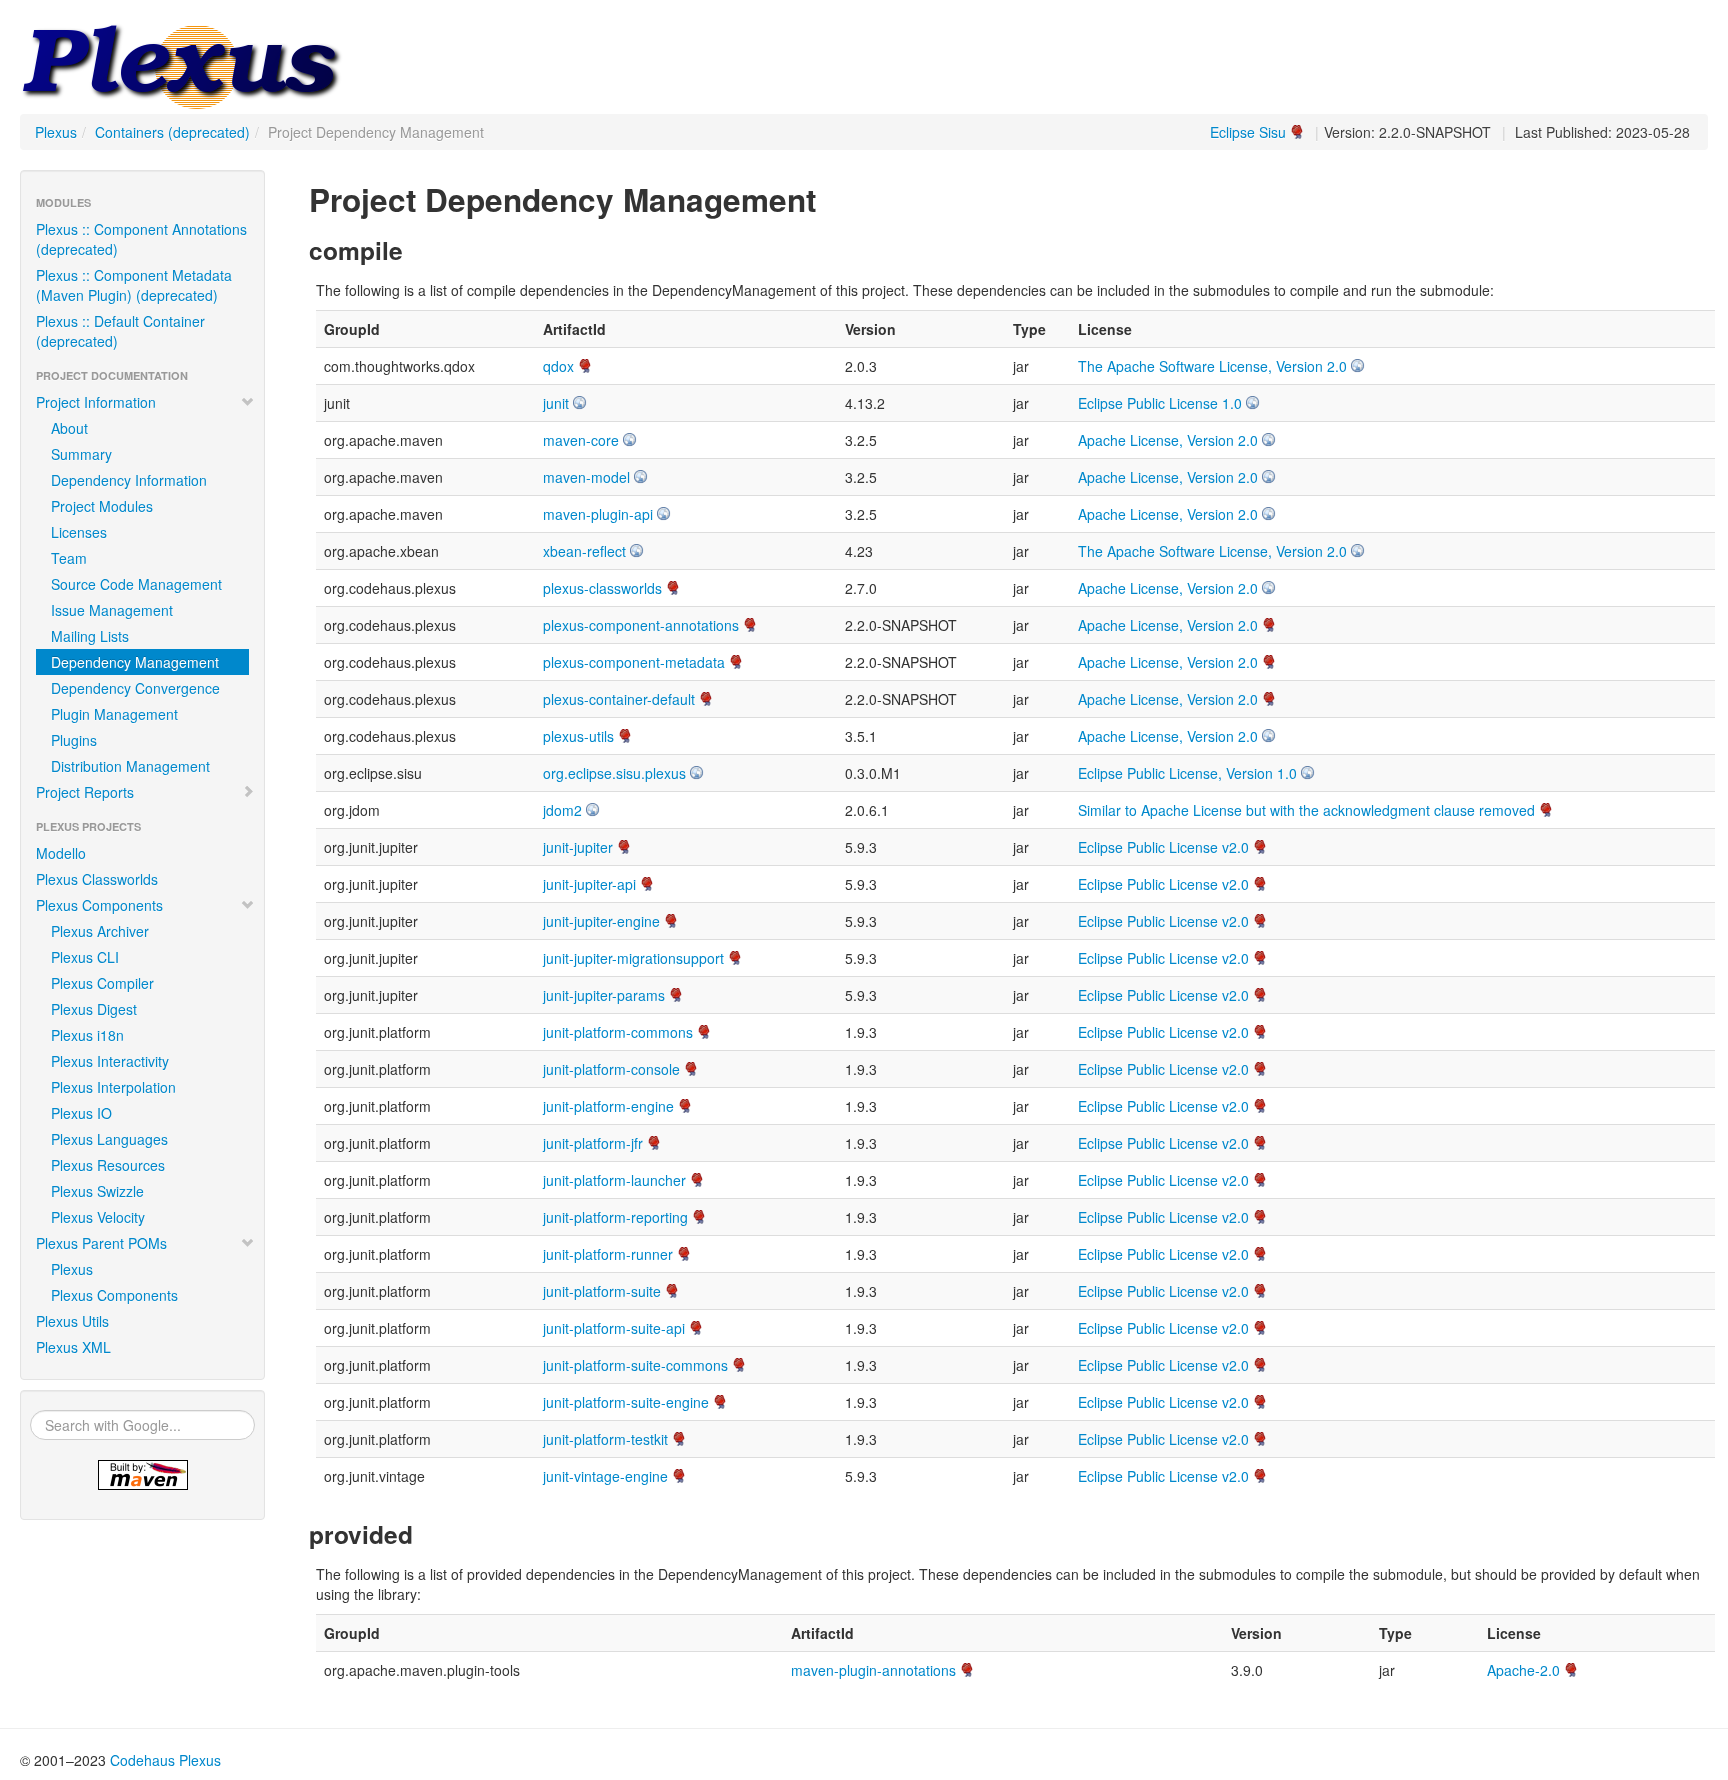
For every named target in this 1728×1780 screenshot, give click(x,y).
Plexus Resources (108, 1165)
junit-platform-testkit (605, 1439)
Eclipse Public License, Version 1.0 (1187, 773)
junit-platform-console (611, 1069)
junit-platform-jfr (593, 1143)
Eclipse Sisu (1248, 132)
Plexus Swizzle (97, 1191)
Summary (81, 454)
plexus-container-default (619, 699)
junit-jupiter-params (604, 995)
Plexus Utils (72, 1321)
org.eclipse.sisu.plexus (614, 773)
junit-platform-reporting (615, 1217)
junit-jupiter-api (589, 884)
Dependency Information (129, 480)
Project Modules (102, 506)
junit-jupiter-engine (601, 921)
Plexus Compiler (102, 983)
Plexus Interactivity (110, 1061)
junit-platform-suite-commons (635, 1365)
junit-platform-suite (602, 1291)
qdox (558, 366)
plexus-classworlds (602, 588)
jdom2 (562, 810)
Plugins (74, 740)
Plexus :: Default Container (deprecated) (120, 331)
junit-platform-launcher (614, 1180)
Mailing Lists (90, 636)
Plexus (56, 132)
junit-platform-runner (608, 1254)
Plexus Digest (94, 1009)
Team (69, 558)
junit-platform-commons (618, 1032)
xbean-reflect (584, 551)
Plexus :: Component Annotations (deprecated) (141, 239)
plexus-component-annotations (641, 625)
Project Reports (85, 792)
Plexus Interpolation (113, 1087)
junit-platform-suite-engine (626, 1402)
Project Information (96, 402)
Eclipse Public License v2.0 (1163, 847)
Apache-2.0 (1523, 1670)
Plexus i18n (87, 1035)
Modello (61, 853)
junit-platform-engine (608, 1106)
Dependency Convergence (135, 688)
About (69, 428)
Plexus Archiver (100, 931)
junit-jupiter (578, 847)
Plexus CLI (85, 957)
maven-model (586, 477)
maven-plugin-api (598, 514)
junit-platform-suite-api (614, 1328)
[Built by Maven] (142, 1475)
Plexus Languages (109, 1139)
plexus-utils (578, 736)
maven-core (581, 440)
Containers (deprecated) (172, 132)
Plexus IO (81, 1113)
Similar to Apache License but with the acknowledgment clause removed (1306, 810)
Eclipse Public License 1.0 (1160, 403)
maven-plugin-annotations (873, 1670)
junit (556, 403)
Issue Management (112, 610)
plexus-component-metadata (634, 662)
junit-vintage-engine (605, 1476)
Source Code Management (136, 584)
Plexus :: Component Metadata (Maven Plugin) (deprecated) (134, 285)
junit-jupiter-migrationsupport (633, 958)
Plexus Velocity (98, 1217)
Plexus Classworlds (97, 879)
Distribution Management (130, 766)
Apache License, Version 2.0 (1168, 440)
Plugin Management (114, 714)
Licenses (79, 532)
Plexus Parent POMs (101, 1243)
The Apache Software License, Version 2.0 (1212, 366)
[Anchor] (832, 198)
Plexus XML (73, 1347)
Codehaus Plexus (165, 1760)
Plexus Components (99, 905)
